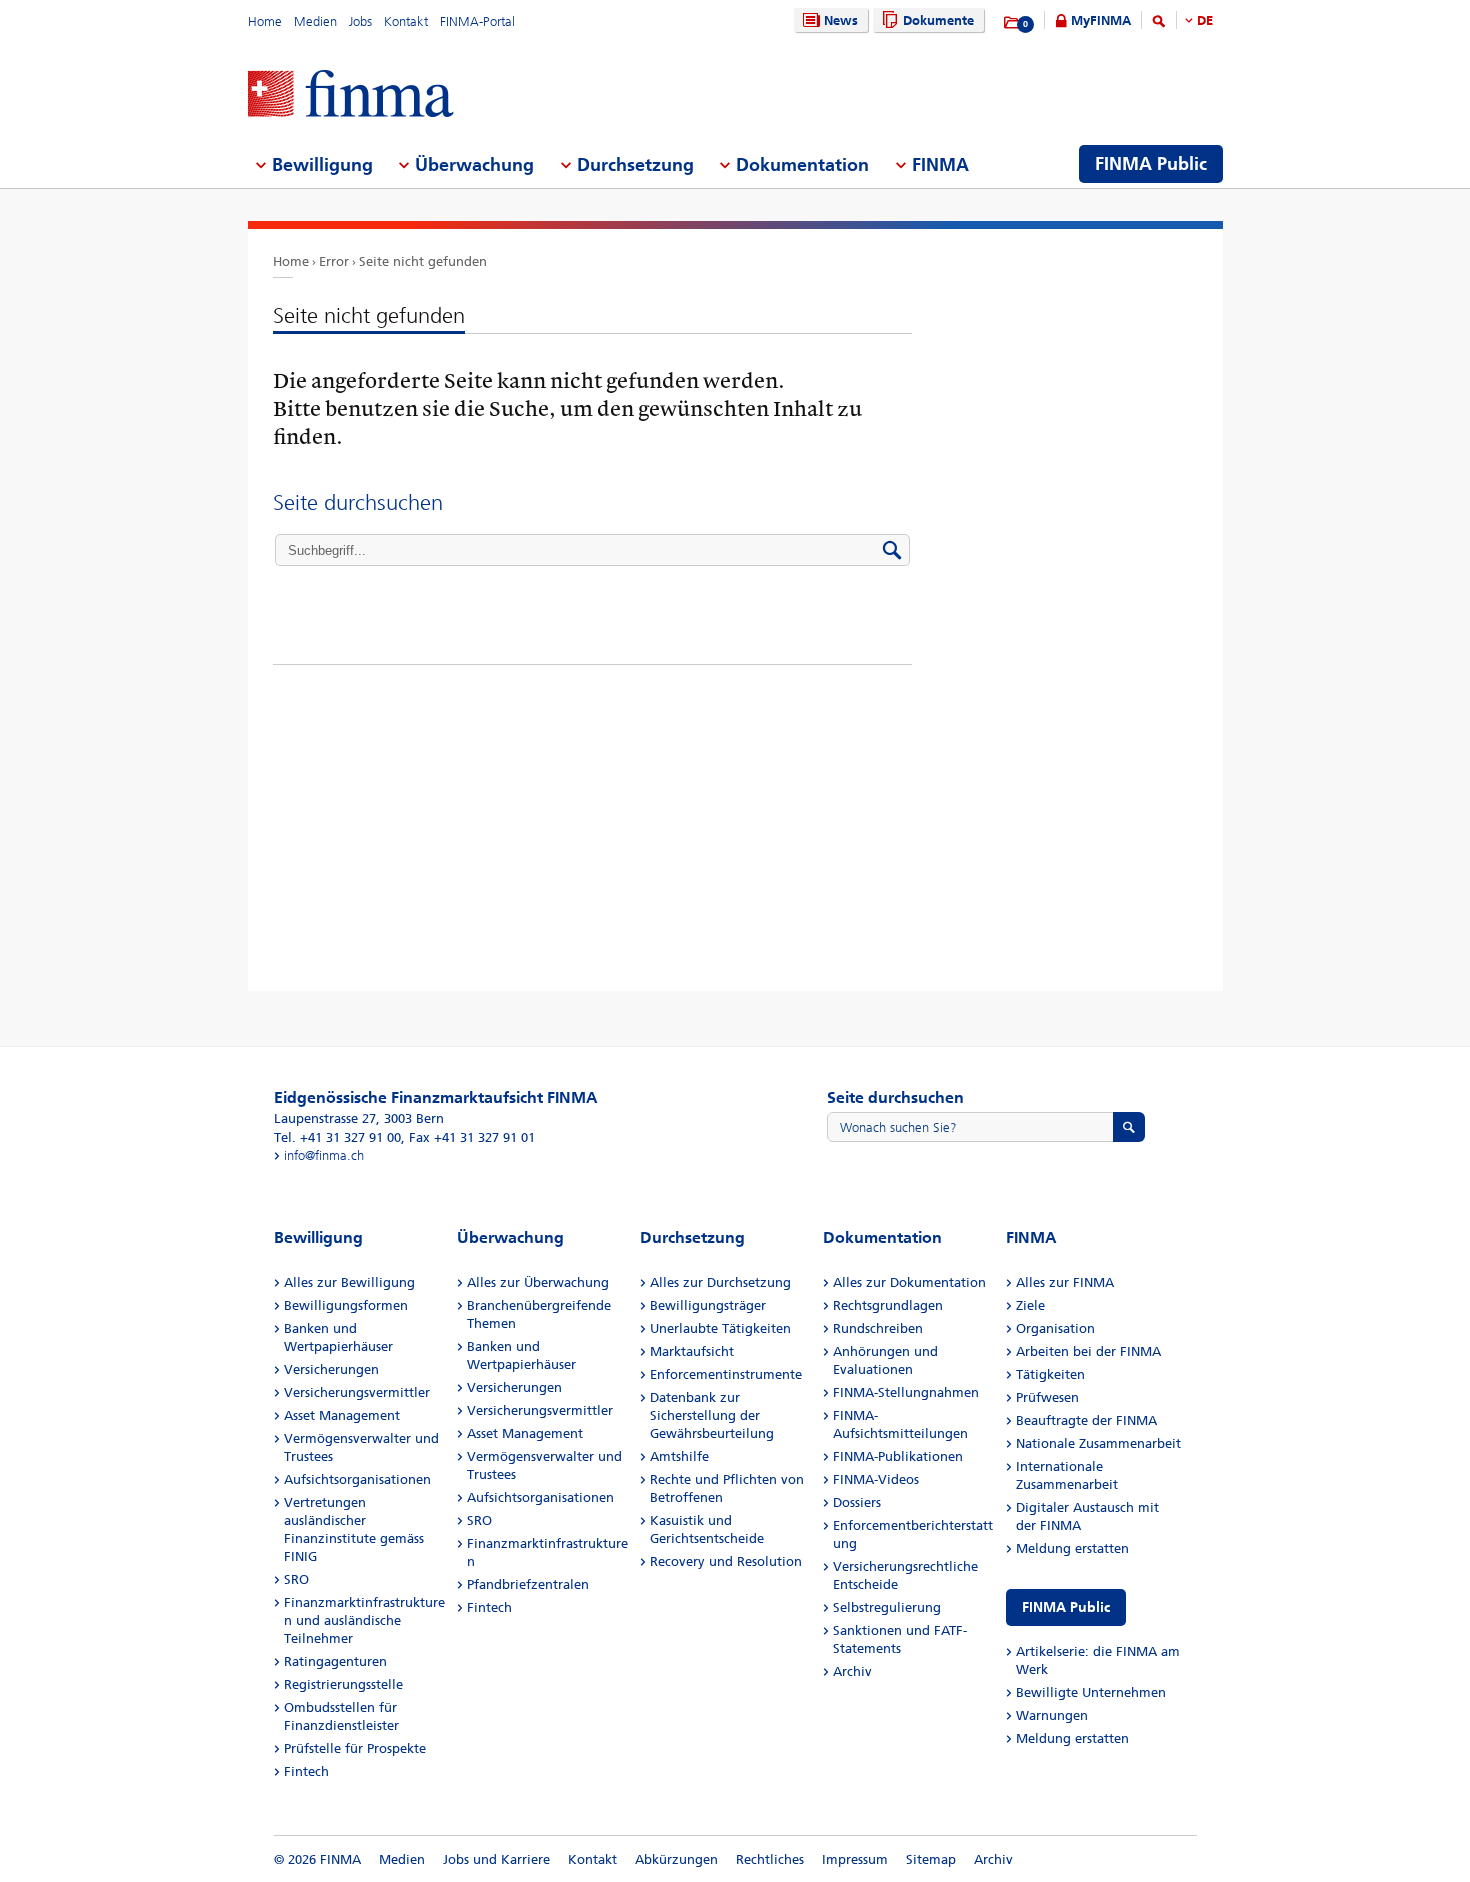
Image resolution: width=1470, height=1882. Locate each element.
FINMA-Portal (477, 21)
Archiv (852, 1671)
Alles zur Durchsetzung (720, 1282)
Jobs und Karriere (496, 1859)
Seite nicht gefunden (423, 261)
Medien (315, 21)
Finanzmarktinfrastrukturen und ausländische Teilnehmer (364, 1620)
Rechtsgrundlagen (888, 1305)
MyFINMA (1101, 20)
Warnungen (1052, 1715)
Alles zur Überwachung (538, 1282)
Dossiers (857, 1502)
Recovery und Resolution (726, 1561)
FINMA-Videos (876, 1479)
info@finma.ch (324, 1155)
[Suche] (1159, 24)
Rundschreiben (878, 1328)
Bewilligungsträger (708, 1305)
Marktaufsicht (692, 1351)
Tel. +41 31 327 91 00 (337, 1137)
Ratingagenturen (335, 1661)
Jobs (360, 21)
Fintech (306, 1771)
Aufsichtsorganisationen (357, 1479)
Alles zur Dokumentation (909, 1282)
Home (265, 21)
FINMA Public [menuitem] (1151, 164)
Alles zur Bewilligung (349, 1282)
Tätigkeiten (1050, 1374)
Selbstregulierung (887, 1607)
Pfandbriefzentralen (528, 1584)
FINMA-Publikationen (898, 1456)
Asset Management (342, 1415)
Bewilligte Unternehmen (1091, 1692)
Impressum (855, 1859)
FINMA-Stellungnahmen (906, 1392)
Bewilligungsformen (346, 1305)
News (841, 20)
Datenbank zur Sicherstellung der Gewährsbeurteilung (712, 1415)
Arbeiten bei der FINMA (1088, 1351)
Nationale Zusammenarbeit (1098, 1443)
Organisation (1055, 1328)
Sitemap (931, 1859)
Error (334, 261)
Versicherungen (331, 1369)
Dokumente (938, 20)
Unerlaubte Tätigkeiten (720, 1328)
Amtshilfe (679, 1456)
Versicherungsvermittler (357, 1392)
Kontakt (406, 21)
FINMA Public (1066, 1607)
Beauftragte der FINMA (1086, 1420)
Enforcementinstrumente (726, 1374)
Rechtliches (770, 1859)
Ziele (1030, 1305)
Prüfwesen (1047, 1397)
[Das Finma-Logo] (351, 95)
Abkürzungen (676, 1859)
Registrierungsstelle (343, 1684)
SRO (296, 1579)
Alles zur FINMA (1065, 1282)
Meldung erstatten (1072, 1548)
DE (1205, 20)
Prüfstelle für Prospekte (355, 1748)
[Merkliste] (1012, 23)
